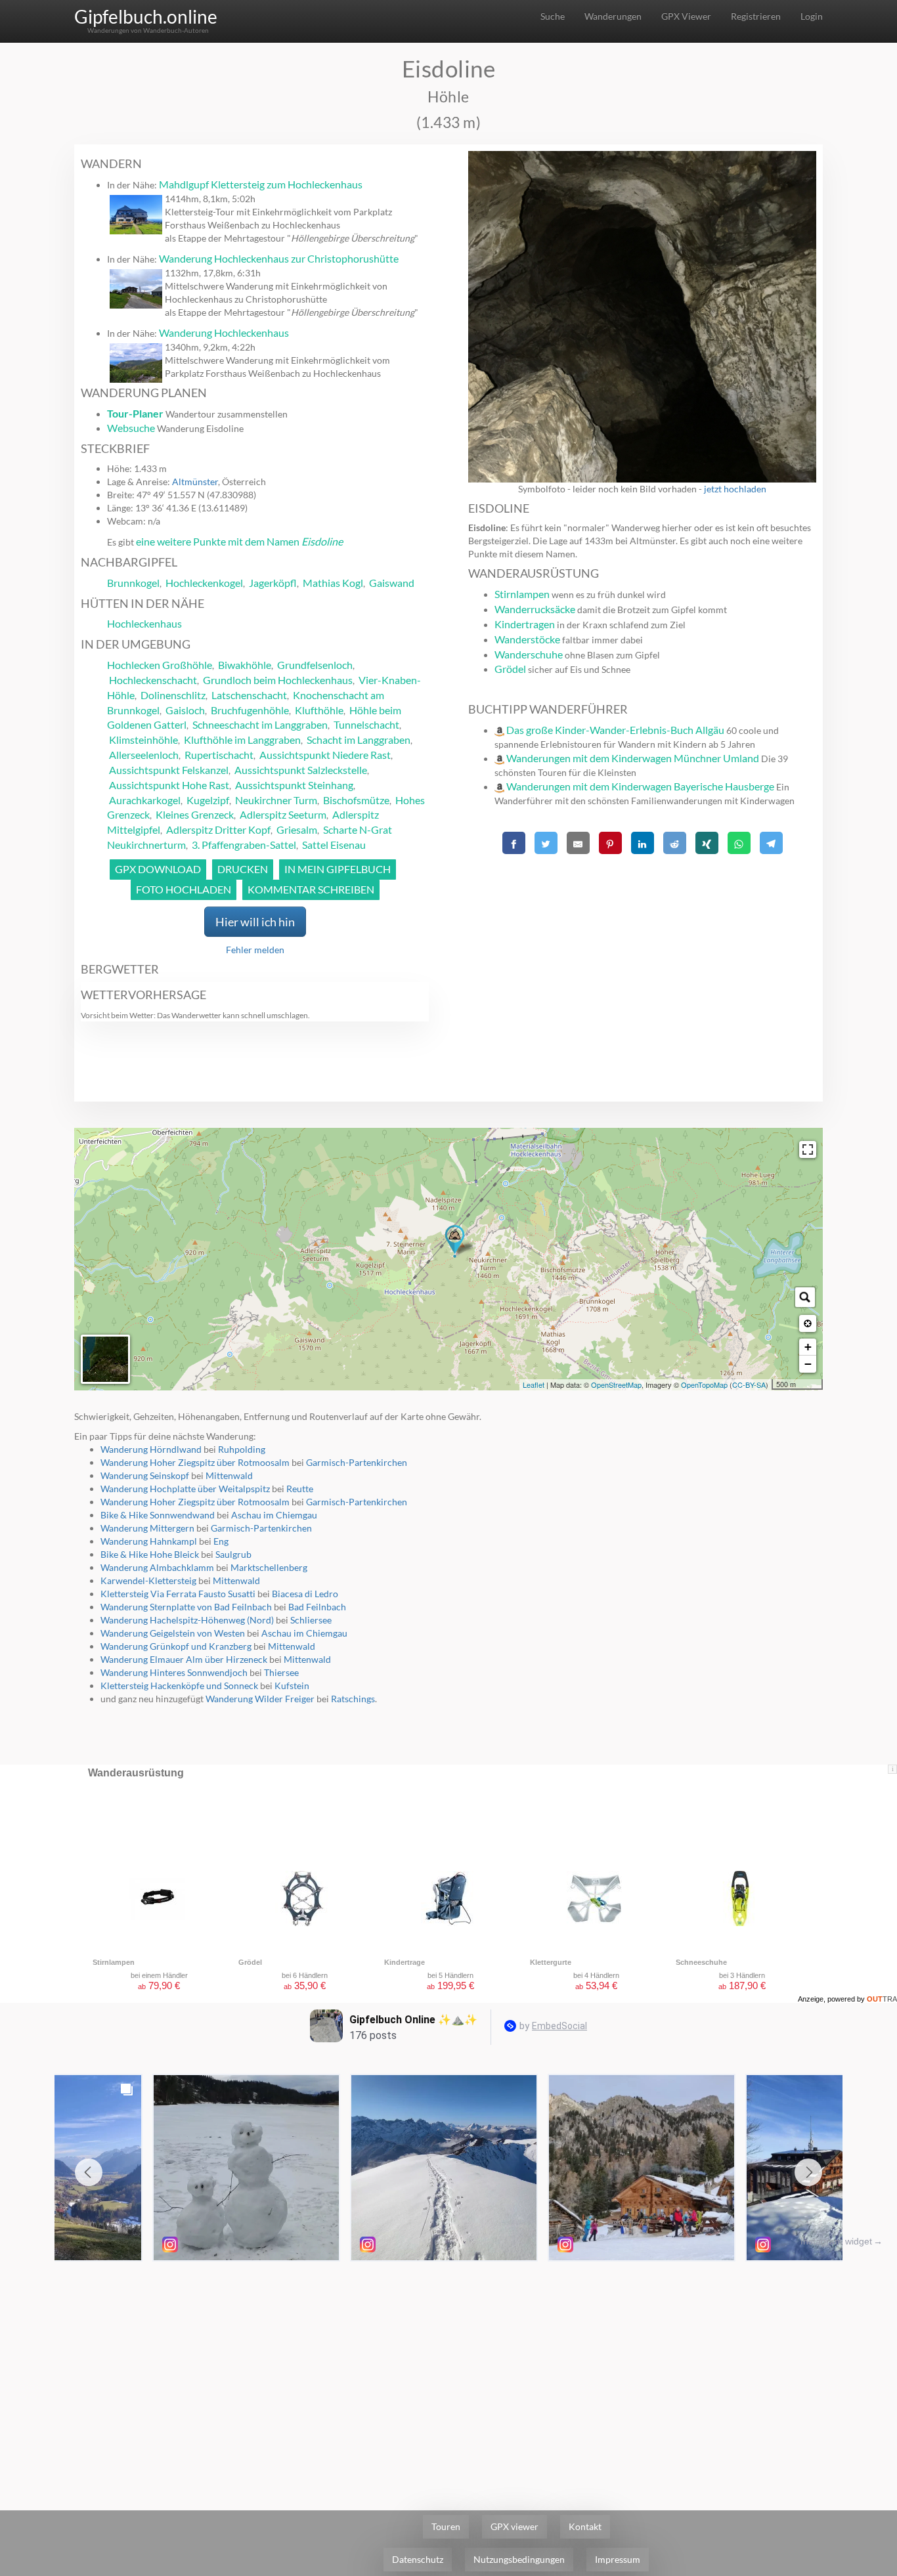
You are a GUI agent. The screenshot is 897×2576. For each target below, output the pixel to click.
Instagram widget (836, 2241)
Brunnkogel (133, 583)
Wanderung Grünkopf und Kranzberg (176, 1646)
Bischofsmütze (356, 800)
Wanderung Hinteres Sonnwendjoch (174, 1672)
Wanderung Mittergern (147, 1528)
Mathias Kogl (333, 583)
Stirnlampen (522, 594)
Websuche (131, 428)
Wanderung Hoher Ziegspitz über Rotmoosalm (195, 1462)
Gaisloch (185, 710)
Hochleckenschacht (153, 680)
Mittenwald (229, 1475)
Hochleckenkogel (204, 583)
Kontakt (585, 2526)
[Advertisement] (642, 951)
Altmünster (195, 482)
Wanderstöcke (527, 639)
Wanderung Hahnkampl (149, 1541)
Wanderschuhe (529, 654)
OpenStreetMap (616, 1385)
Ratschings (353, 1699)
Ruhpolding (242, 1449)
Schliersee (311, 1620)
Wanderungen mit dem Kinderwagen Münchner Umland (633, 758)
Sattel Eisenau (334, 845)
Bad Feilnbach (317, 1607)
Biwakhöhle (245, 665)
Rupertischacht (219, 755)
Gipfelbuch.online (146, 16)
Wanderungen (613, 16)
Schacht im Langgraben (359, 740)
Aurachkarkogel (145, 800)
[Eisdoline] (455, 1241)
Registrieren (756, 16)
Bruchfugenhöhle (250, 710)
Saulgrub (233, 1554)
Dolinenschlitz (173, 695)
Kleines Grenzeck (195, 814)
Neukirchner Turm (276, 800)
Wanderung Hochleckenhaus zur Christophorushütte (279, 258)
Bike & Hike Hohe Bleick (150, 1554)
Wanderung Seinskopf (145, 1475)
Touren (446, 2526)
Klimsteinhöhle (143, 740)
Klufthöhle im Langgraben (242, 740)
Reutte (300, 1489)
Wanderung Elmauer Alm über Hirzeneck (184, 1659)
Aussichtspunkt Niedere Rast (325, 755)
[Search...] (805, 1297)
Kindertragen (525, 624)
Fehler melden (255, 950)
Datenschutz (418, 2559)
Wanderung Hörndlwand (151, 1449)
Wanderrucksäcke (535, 609)
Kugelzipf (208, 800)
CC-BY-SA (749, 1385)
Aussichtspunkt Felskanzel (169, 770)
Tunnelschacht (366, 724)
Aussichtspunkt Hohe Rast (169, 785)
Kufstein (292, 1685)
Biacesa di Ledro (305, 1594)
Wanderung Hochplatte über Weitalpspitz (185, 1489)
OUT (882, 1999)
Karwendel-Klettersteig (148, 1580)
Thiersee (281, 1672)
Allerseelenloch (144, 755)
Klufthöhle (319, 710)
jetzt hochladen (735, 489)
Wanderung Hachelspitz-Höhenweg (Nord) (187, 1620)
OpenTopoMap (704, 1385)
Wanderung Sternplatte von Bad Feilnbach (186, 1607)
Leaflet (534, 1385)
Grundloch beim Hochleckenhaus (278, 680)
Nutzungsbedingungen (519, 2559)
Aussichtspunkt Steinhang (294, 785)
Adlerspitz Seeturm (283, 814)
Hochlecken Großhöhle (160, 665)
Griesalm (297, 829)
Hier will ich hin (255, 922)
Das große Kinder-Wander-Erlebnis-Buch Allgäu (615, 730)
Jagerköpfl (273, 583)
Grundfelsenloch (315, 665)
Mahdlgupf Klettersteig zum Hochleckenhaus (261, 184)
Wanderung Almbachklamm (157, 1567)
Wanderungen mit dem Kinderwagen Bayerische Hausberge (640, 786)
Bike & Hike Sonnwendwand (158, 1515)
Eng (221, 1541)
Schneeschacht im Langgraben (260, 724)
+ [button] (808, 1347)
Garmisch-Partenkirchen (357, 1462)
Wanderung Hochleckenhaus (224, 333)
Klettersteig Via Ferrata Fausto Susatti (178, 1594)
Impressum (618, 2559)
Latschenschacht (249, 695)
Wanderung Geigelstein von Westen (173, 1633)
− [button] (808, 1364)
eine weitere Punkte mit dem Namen (239, 541)
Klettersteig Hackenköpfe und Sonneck (179, 1685)
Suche (553, 16)
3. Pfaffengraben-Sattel (244, 845)
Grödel (510, 669)
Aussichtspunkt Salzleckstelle (301, 770)
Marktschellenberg (269, 1567)
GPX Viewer (686, 16)
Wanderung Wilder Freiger (260, 1699)
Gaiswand (392, 583)
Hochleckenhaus (144, 623)
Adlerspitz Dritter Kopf (218, 829)
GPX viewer (514, 2526)
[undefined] (808, 1149)
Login (812, 16)
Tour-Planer (135, 413)
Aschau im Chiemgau (274, 1515)
